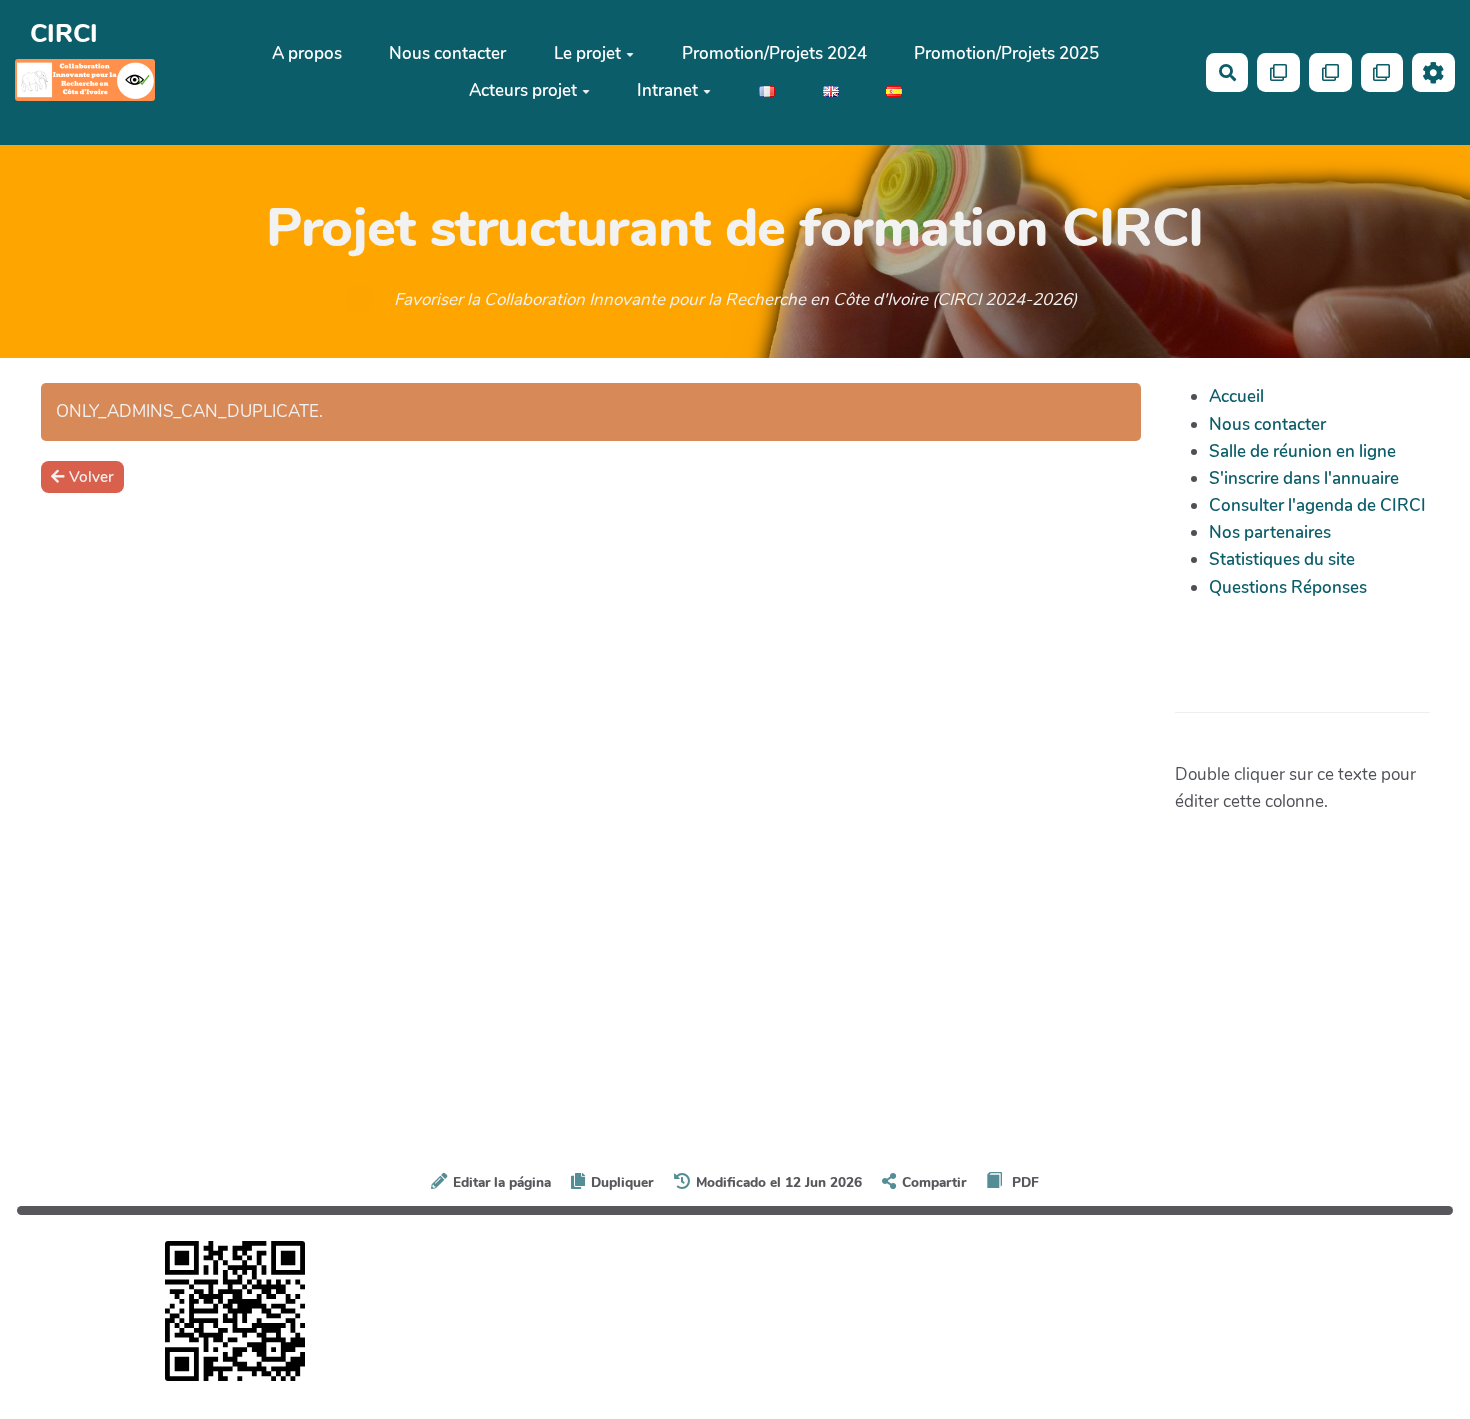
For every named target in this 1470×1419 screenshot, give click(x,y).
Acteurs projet (523, 90)
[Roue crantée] (1433, 72)
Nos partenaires (1270, 532)
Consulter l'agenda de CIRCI (1317, 505)
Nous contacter (447, 53)
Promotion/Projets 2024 (774, 53)
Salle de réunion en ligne (1302, 451)
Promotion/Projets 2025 (1006, 53)
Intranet (667, 90)
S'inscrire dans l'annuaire (1304, 478)
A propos (307, 53)
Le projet (587, 53)
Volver (91, 477)
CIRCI (64, 33)
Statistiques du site (1282, 559)
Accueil (1236, 396)
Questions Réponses (1288, 587)
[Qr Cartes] (1278, 72)
